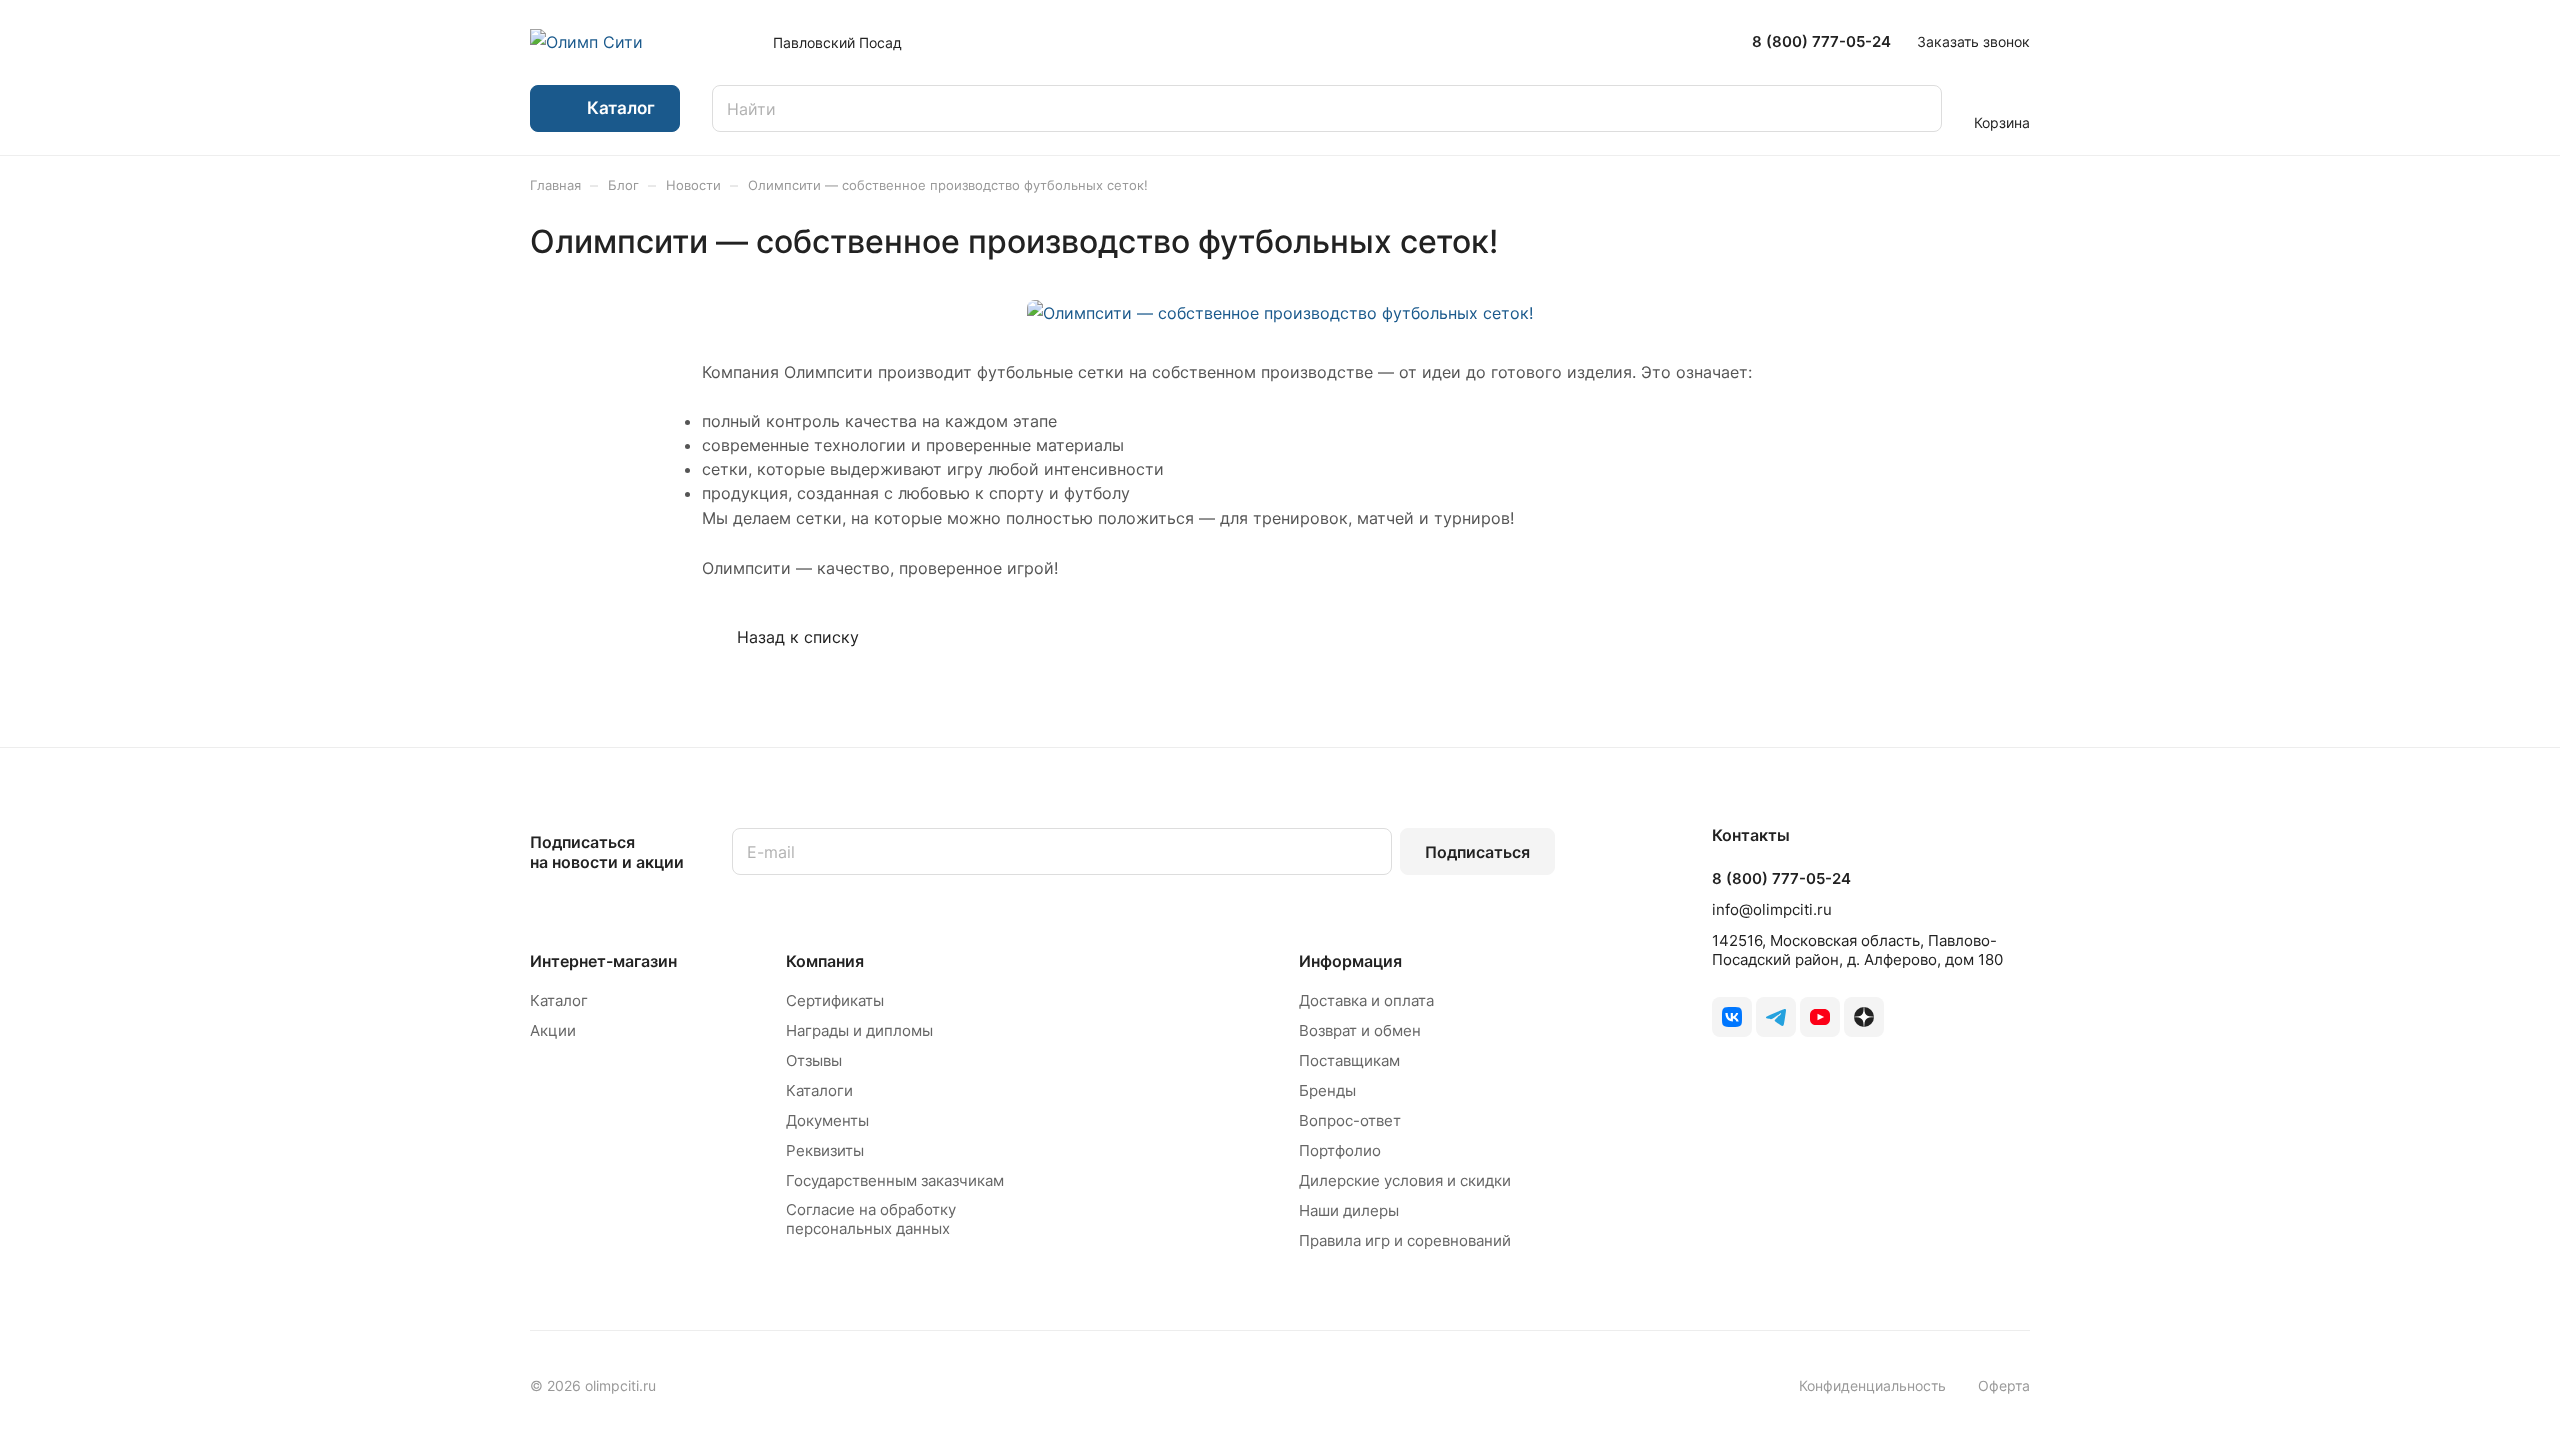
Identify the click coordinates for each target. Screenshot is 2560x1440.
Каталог (559, 1000)
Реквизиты (825, 1150)
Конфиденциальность (1872, 1385)
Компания (825, 961)
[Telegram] (1776, 1017)
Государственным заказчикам (895, 1180)
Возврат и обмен (1360, 1030)
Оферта (2004, 1385)
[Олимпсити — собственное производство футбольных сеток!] (1280, 313)
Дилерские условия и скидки (1405, 1180)
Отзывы (814, 1060)
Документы (827, 1120)
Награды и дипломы (859, 1030)
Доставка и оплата (1366, 1000)
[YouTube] (1820, 1017)
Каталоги (819, 1090)
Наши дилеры (1349, 1210)
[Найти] (1917, 108)
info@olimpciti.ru (1772, 909)
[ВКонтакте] (1732, 1017)
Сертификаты (835, 1000)
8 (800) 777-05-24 (1821, 42)
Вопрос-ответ (1350, 1120)
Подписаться (1477, 852)
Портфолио (1340, 1150)
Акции (553, 1030)
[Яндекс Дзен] (1864, 1017)
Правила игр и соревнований (1405, 1240)
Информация (1350, 961)
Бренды (1327, 1090)
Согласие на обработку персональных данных (871, 1219)
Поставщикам (1349, 1060)
